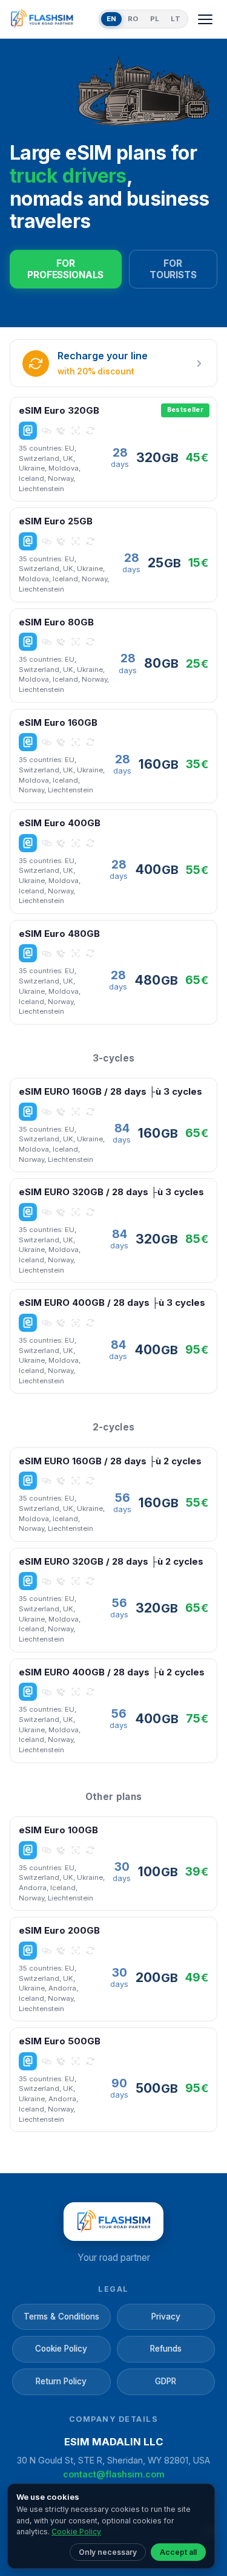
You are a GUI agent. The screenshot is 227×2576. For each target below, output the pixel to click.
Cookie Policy (61, 2349)
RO (133, 19)
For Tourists (173, 269)
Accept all (178, 2552)
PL (155, 19)
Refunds (166, 2349)
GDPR (166, 2381)
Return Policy (61, 2381)
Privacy (166, 2317)
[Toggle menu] (205, 19)
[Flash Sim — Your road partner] (52, 19)
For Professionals (65, 269)
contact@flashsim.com (114, 2474)
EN (112, 19)
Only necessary (108, 2552)
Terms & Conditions (61, 2317)
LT (176, 19)
